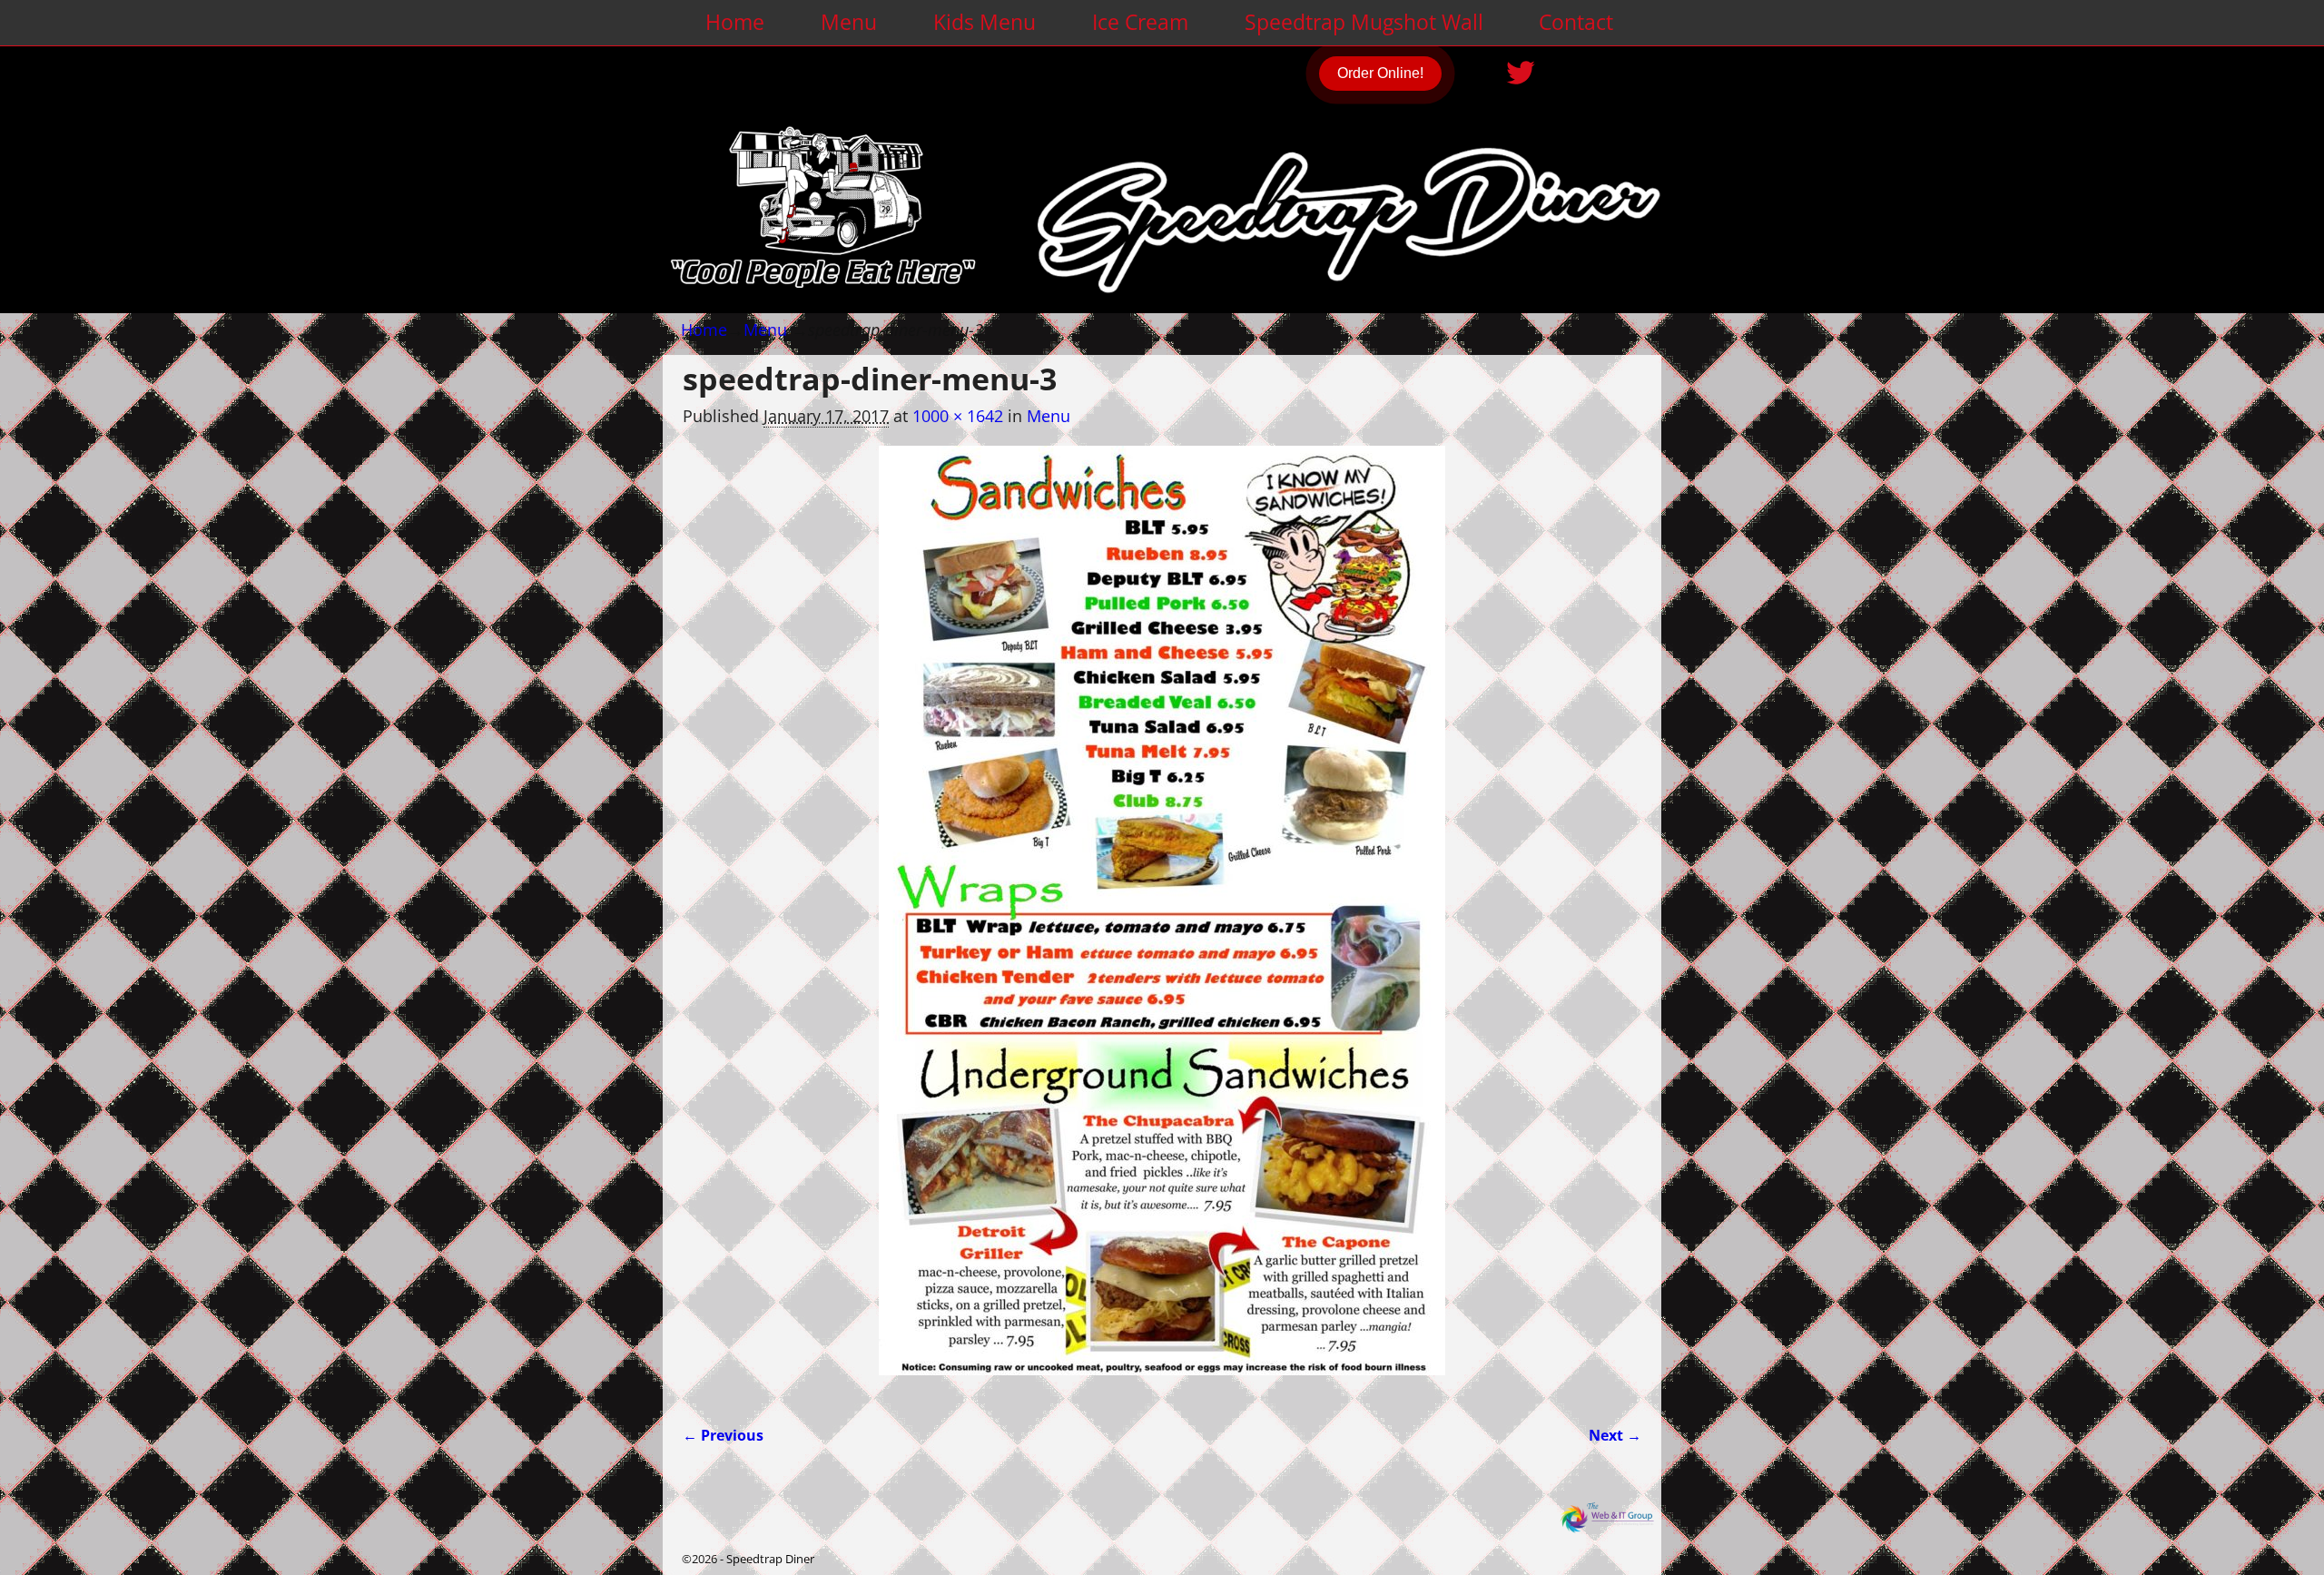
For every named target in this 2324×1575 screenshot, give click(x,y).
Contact (1576, 22)
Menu (849, 22)
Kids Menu (985, 22)
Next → (1615, 1435)
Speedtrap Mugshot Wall (1364, 22)
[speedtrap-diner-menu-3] (1162, 923)
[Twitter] (1522, 66)
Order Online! (1380, 73)
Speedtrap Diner (770, 1559)
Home (735, 22)
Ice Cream (1140, 22)
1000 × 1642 (958, 416)
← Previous (723, 1435)
